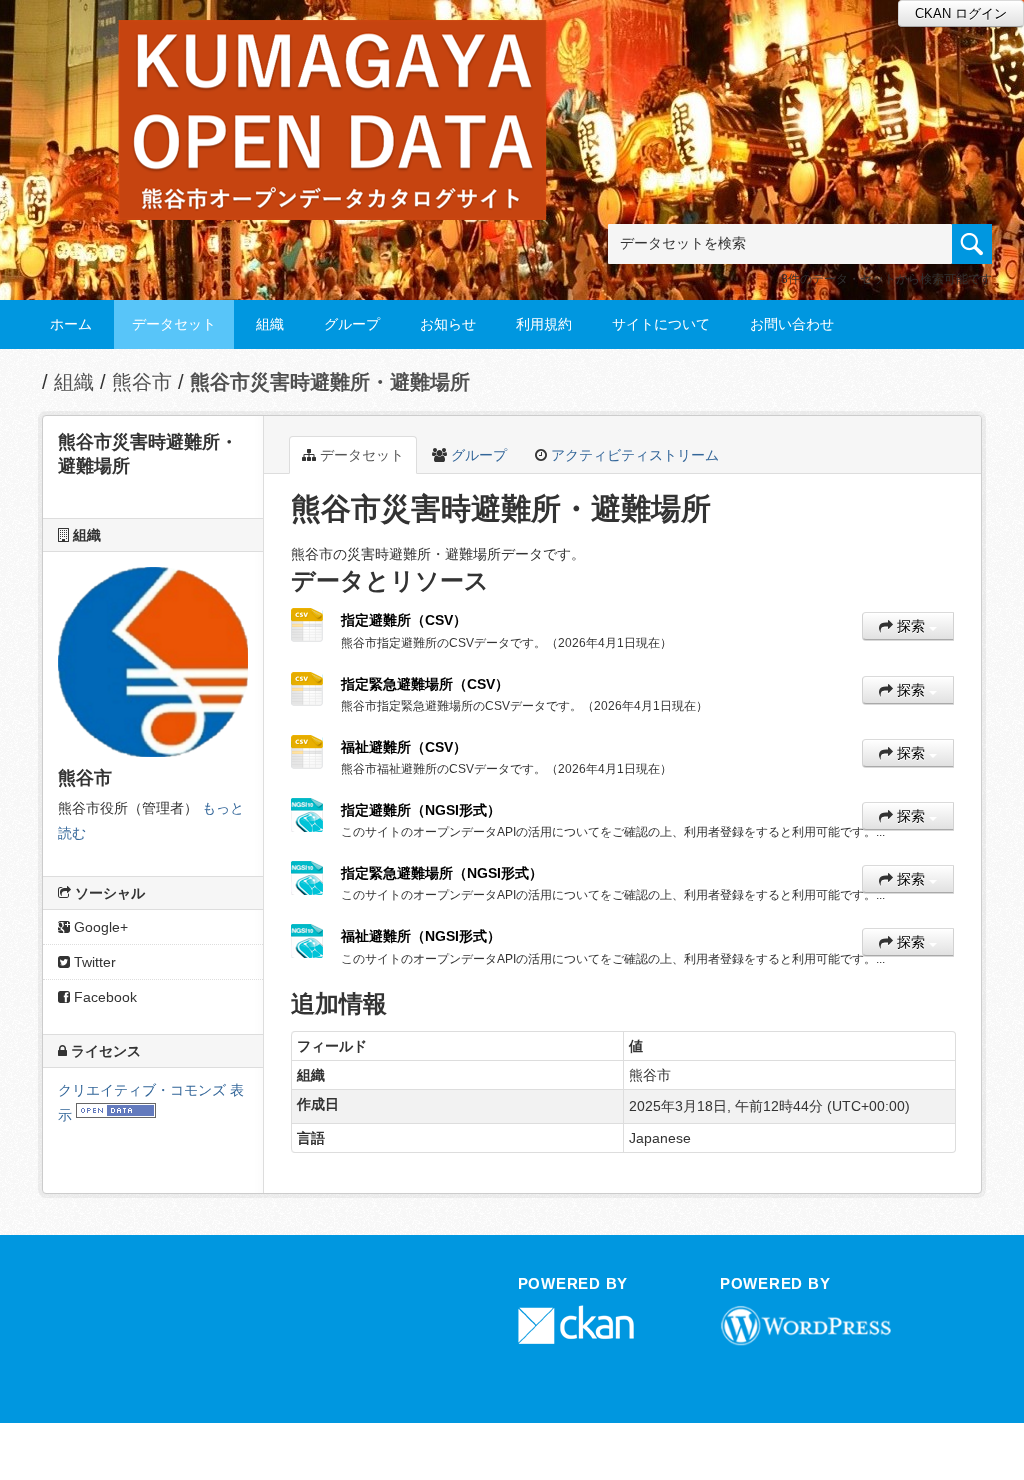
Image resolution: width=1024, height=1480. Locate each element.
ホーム (71, 324)
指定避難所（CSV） (404, 620)
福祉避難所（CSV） (404, 747)
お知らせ (448, 324)
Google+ (99, 927)
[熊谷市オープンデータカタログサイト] (332, 46)
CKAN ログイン (961, 13)
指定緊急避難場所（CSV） (425, 684)
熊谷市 (142, 382)
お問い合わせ (792, 324)
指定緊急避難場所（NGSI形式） (442, 873)
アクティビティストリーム (633, 455)
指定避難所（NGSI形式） (421, 810)
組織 (270, 324)
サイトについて (661, 324)
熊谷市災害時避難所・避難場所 (330, 382)
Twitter (93, 962)
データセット (174, 324)
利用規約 (544, 324)
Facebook (103, 997)
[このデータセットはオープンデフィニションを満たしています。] (116, 1115)
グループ (352, 324)
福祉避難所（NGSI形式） (421, 936)
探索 (911, 626)
